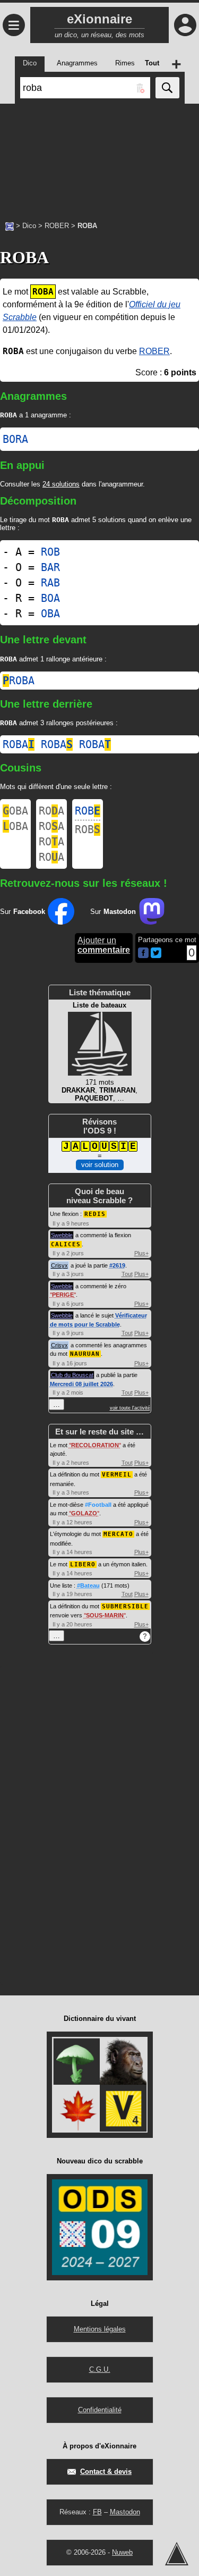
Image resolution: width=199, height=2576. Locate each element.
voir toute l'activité (130, 1408)
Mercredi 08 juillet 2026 (81, 1384)
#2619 (117, 1265)
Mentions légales (100, 2329)
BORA (15, 439)
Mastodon (125, 2512)
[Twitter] (156, 956)
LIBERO (83, 1564)
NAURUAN (85, 1354)
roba (19, 681)
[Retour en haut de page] (177, 2554)
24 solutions (61, 484)
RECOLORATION (95, 1445)
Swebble (62, 1235)
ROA (51, 811)
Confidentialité (100, 2410)
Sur (23, 912)
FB (97, 2512)
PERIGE (63, 1295)
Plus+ (141, 1253)
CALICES (66, 1244)
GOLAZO (84, 1513)
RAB (50, 583)
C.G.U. (100, 2369)
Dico (29, 226)
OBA (50, 614)
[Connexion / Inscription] (185, 25)
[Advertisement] (99, 157)
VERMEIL (117, 1475)
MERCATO (118, 1534)
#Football (98, 1505)
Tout (127, 1274)
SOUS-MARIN (105, 1615)
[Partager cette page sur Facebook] (143, 954)
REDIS (95, 1214)
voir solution (100, 1165)
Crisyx (59, 1265)
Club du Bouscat (72, 1375)
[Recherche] (167, 88)
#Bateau (88, 1585)
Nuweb (122, 2552)
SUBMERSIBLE (125, 1606)
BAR (50, 567)
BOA (50, 598)
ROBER (57, 226)
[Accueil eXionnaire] (10, 225)
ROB (50, 552)
